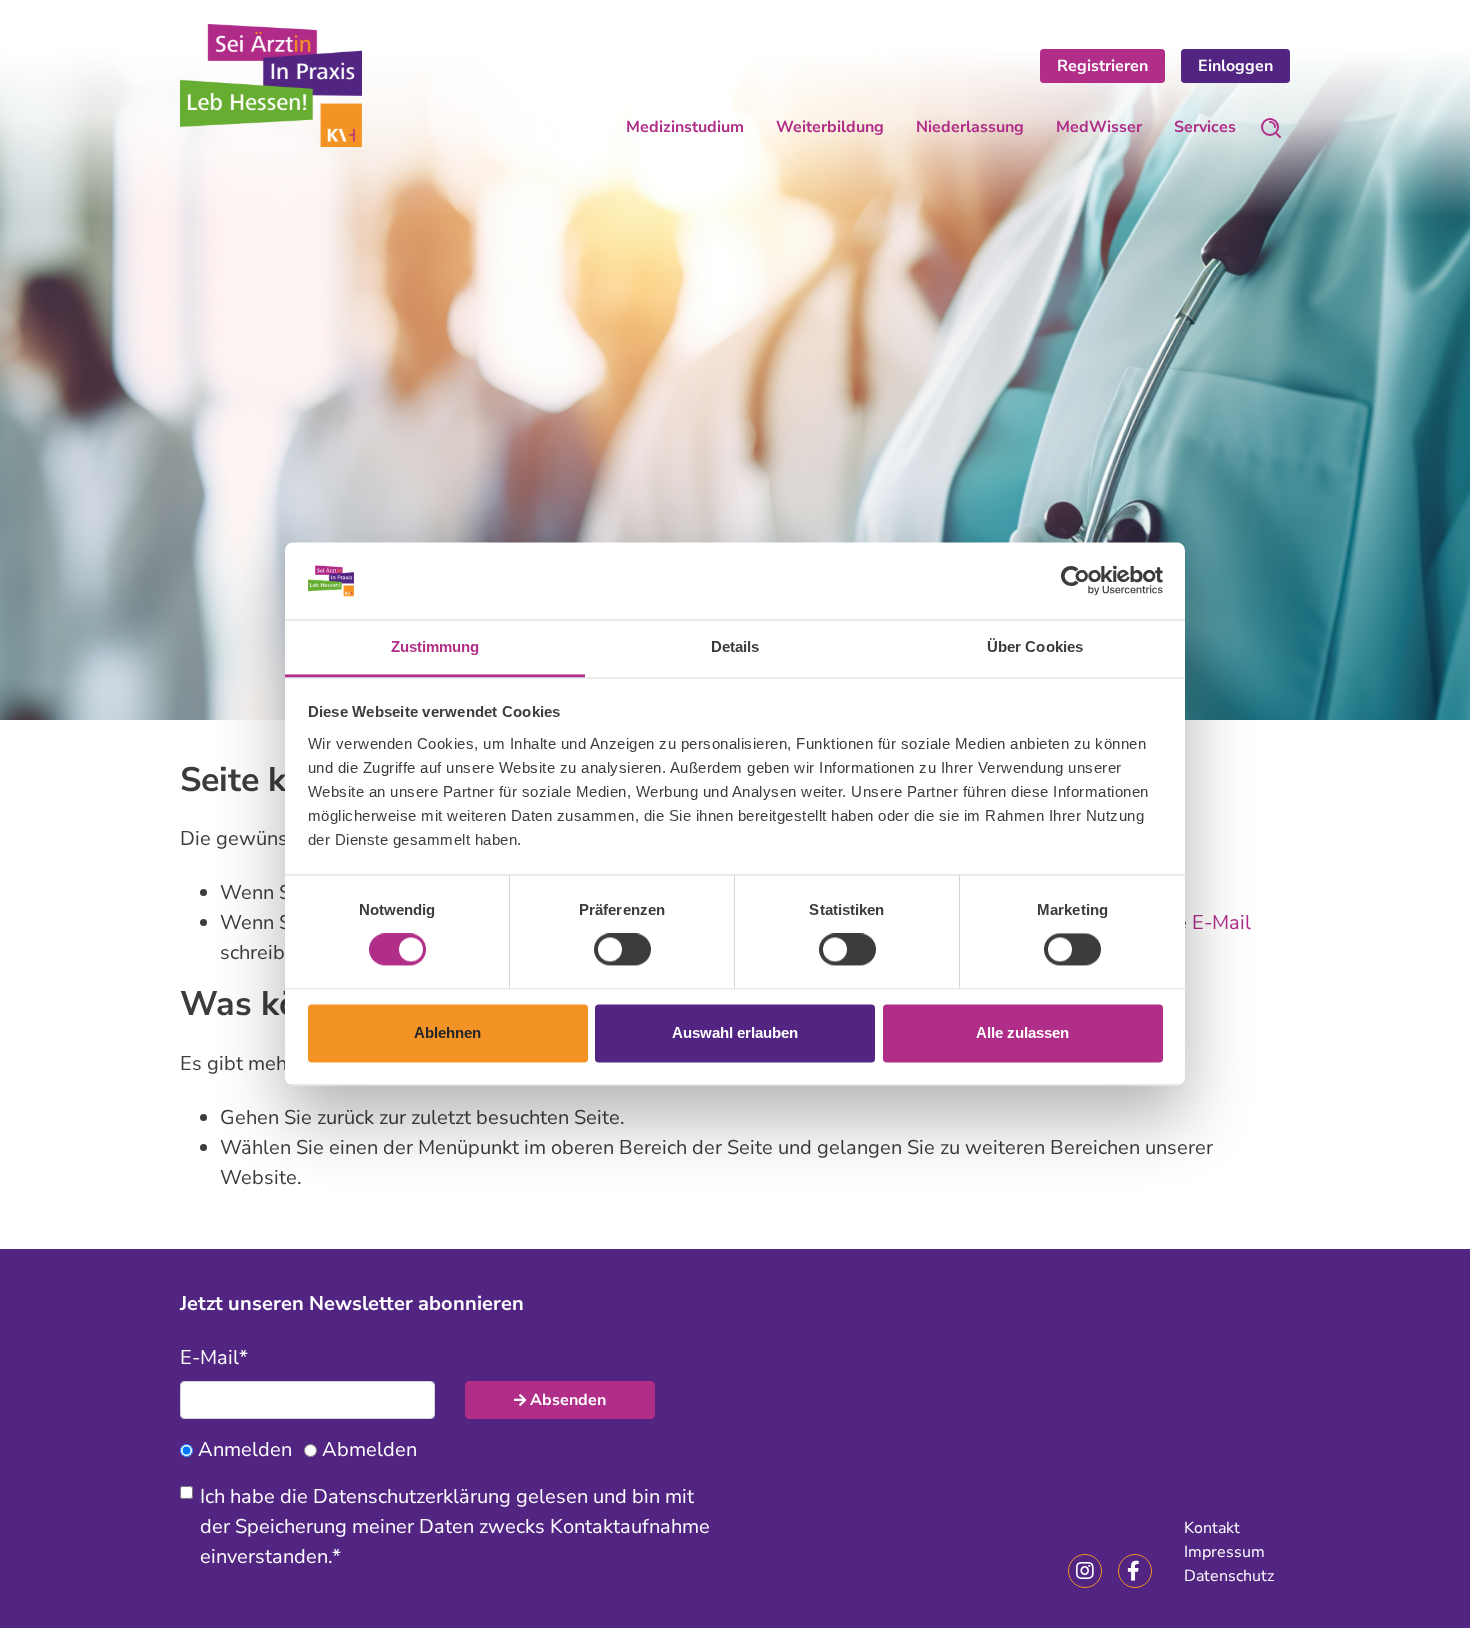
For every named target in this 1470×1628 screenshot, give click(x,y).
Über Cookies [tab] (1035, 646)
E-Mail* (214, 1357)
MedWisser (1099, 127)
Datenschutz (1229, 1576)
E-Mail (1221, 922)
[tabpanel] (735, 385)
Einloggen (1235, 66)
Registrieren (1102, 66)
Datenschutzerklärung (412, 1496)
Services (1205, 127)
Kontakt (1212, 1528)
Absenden (568, 1400)
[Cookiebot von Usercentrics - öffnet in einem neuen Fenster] (1075, 581)
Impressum (1224, 1552)
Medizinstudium (685, 127)
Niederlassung (970, 127)
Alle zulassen (1022, 1032)
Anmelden (245, 1449)
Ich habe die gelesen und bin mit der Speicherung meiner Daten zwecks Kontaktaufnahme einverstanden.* (455, 1526)
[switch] (622, 950)
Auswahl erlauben (735, 1032)
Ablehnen (447, 1032)
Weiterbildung (830, 127)
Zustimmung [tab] (435, 646)
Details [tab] (735, 646)
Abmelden (369, 1449)
